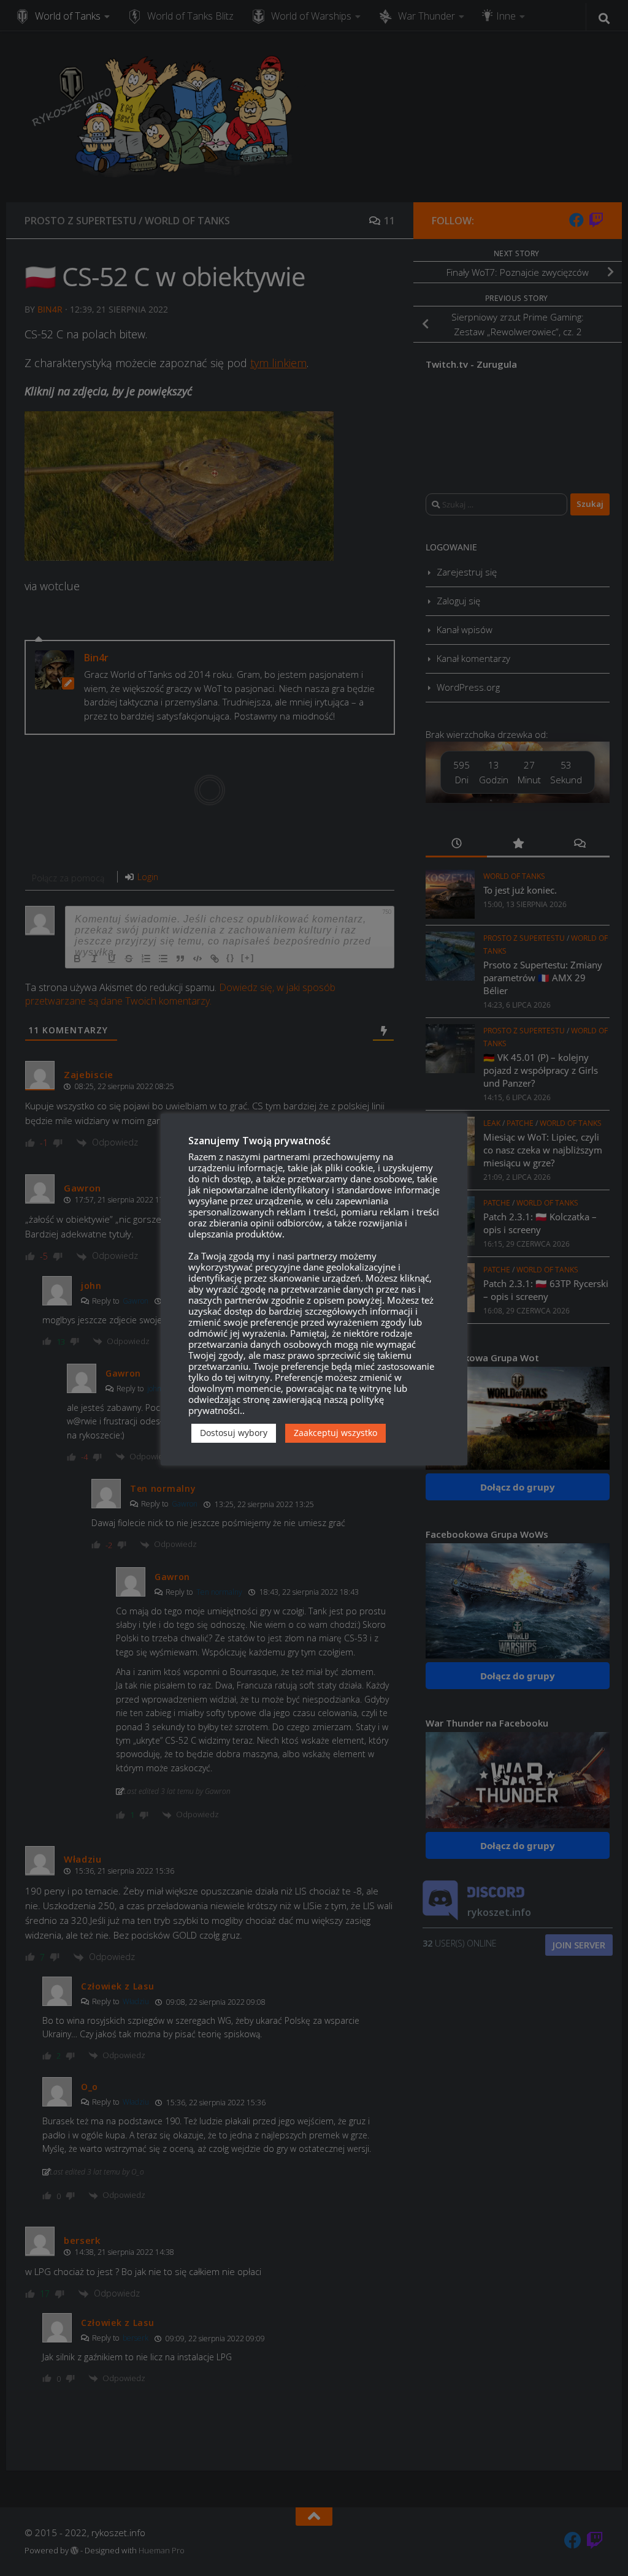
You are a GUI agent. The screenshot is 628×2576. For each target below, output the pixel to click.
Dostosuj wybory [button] (234, 1433)
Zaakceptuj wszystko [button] (335, 1433)
